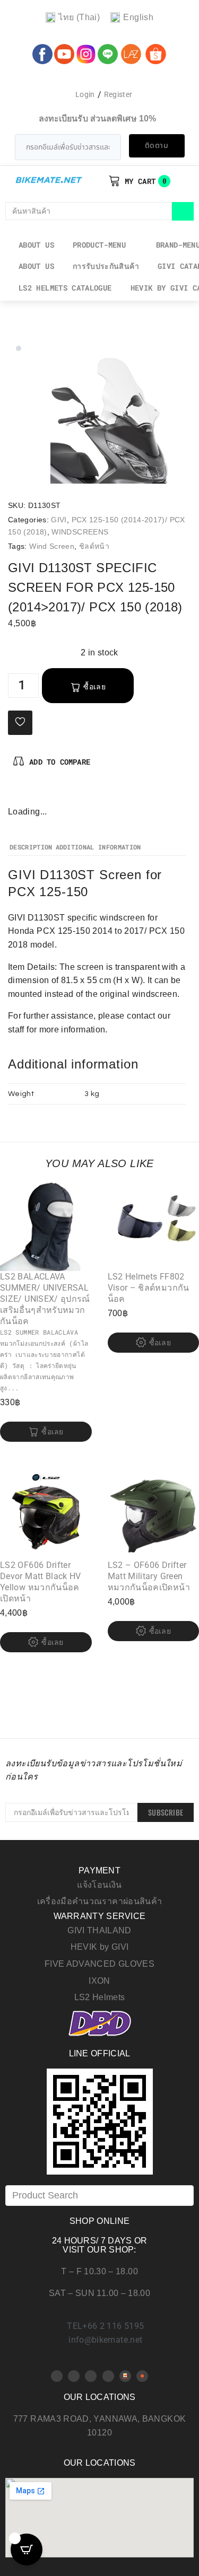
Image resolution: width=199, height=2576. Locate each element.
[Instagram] (51, 794)
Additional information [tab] (98, 847)
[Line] (108, 2376)
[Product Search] (99, 2196)
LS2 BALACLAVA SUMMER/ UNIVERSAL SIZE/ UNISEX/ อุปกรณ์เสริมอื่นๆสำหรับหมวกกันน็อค (45, 1299)
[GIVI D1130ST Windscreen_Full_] (121, 413)
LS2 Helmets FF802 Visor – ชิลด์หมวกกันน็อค (149, 1288)
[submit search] (183, 211)
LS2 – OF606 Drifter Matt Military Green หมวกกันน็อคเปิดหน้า (149, 1576)
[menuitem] (73, 18)
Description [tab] (31, 847)
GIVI (59, 520)
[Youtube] (74, 2376)
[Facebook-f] (16, 794)
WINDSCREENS (80, 532)
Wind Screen (52, 546)
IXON (99, 1981)
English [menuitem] (138, 17)
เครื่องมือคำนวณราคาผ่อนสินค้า (100, 1901)
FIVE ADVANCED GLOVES (99, 1964)
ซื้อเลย (94, 687)
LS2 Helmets (100, 1997)
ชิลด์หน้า (94, 546)
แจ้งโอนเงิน (99, 1885)
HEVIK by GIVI (100, 1947)
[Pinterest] (34, 794)
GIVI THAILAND (99, 1930)
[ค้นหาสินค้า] (89, 211)
